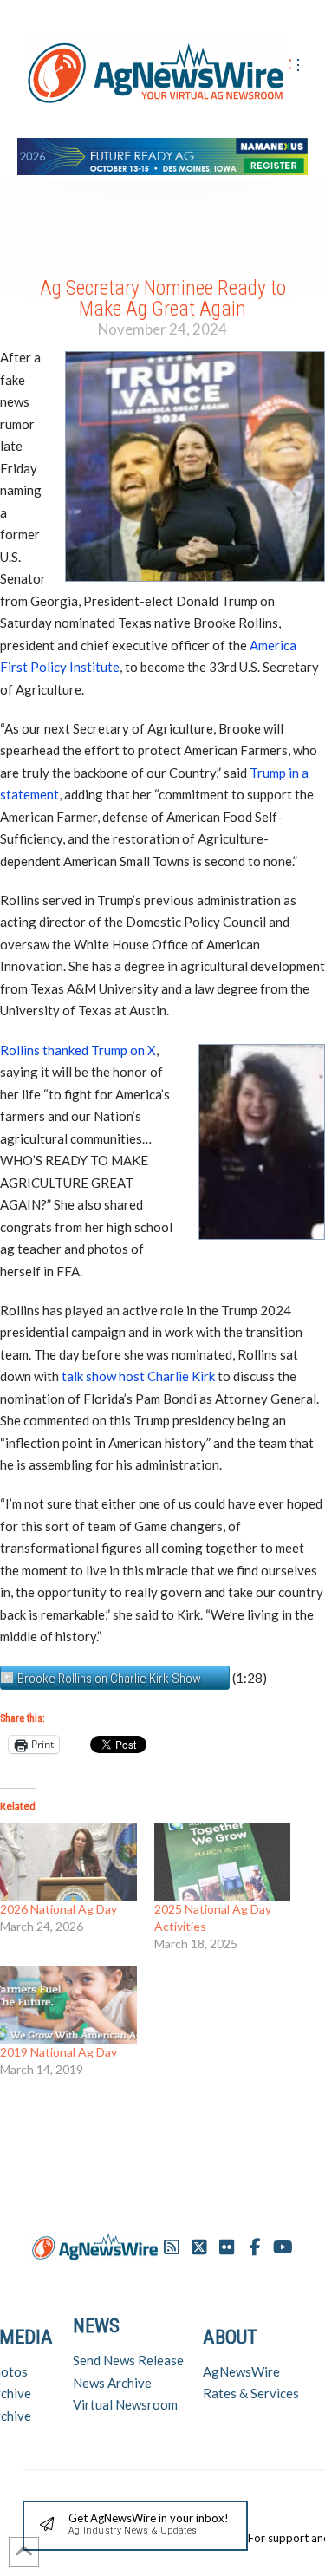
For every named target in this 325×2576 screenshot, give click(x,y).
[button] (135, 2526)
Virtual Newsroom (125, 2404)
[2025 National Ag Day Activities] (223, 1862)
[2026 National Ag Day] (68, 1862)
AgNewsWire (241, 2371)
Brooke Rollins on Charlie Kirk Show (109, 1679)
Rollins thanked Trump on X (78, 1050)
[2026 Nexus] (162, 154)
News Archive (112, 2383)
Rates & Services (251, 2393)
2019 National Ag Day (58, 2052)
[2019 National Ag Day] (68, 2005)
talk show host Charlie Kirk (138, 1376)
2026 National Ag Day (58, 1909)
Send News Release (128, 2360)
